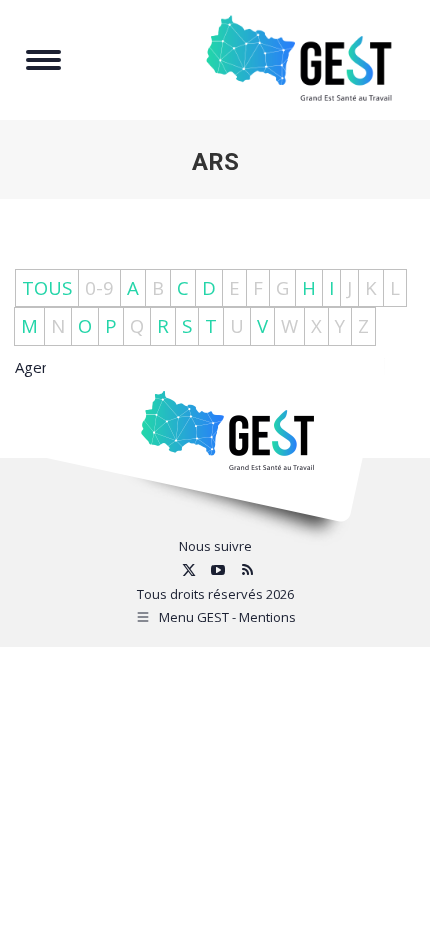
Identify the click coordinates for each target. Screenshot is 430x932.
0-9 (99, 287)
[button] (313, 28)
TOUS (47, 287)
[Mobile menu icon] (43, 60)
